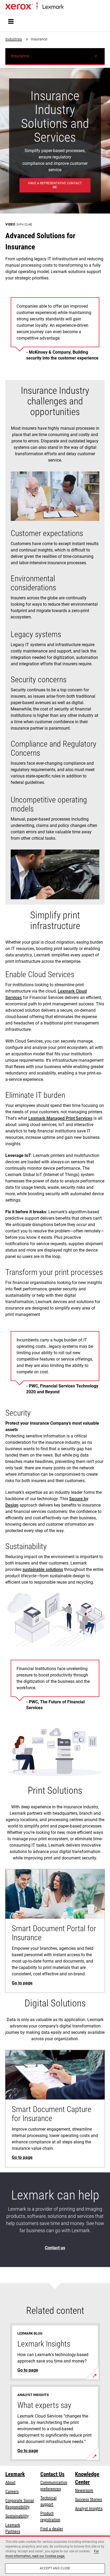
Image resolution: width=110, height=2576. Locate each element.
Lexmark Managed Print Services (60, 1118)
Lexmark (15, 2474)
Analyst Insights (89, 2509)
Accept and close (55, 2568)
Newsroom (84, 2491)
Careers (12, 2492)
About (10, 2483)
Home (68, 7)
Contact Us (52, 2474)
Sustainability (17, 2516)
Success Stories (89, 2500)
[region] (55, 2556)
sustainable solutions (43, 1569)
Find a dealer (52, 2529)
